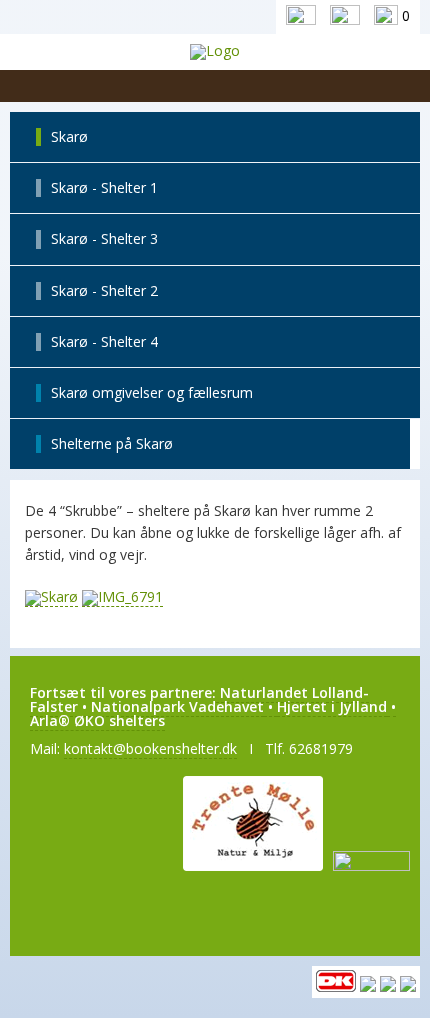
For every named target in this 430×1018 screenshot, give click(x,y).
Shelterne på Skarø (112, 443)
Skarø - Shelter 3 (104, 238)
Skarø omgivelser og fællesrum (152, 392)
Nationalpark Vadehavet (177, 706)
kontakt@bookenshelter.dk (150, 748)
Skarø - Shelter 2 (104, 290)
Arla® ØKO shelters (97, 720)
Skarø (69, 136)
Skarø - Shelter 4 (104, 341)
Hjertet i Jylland (332, 706)
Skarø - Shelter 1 (104, 187)
